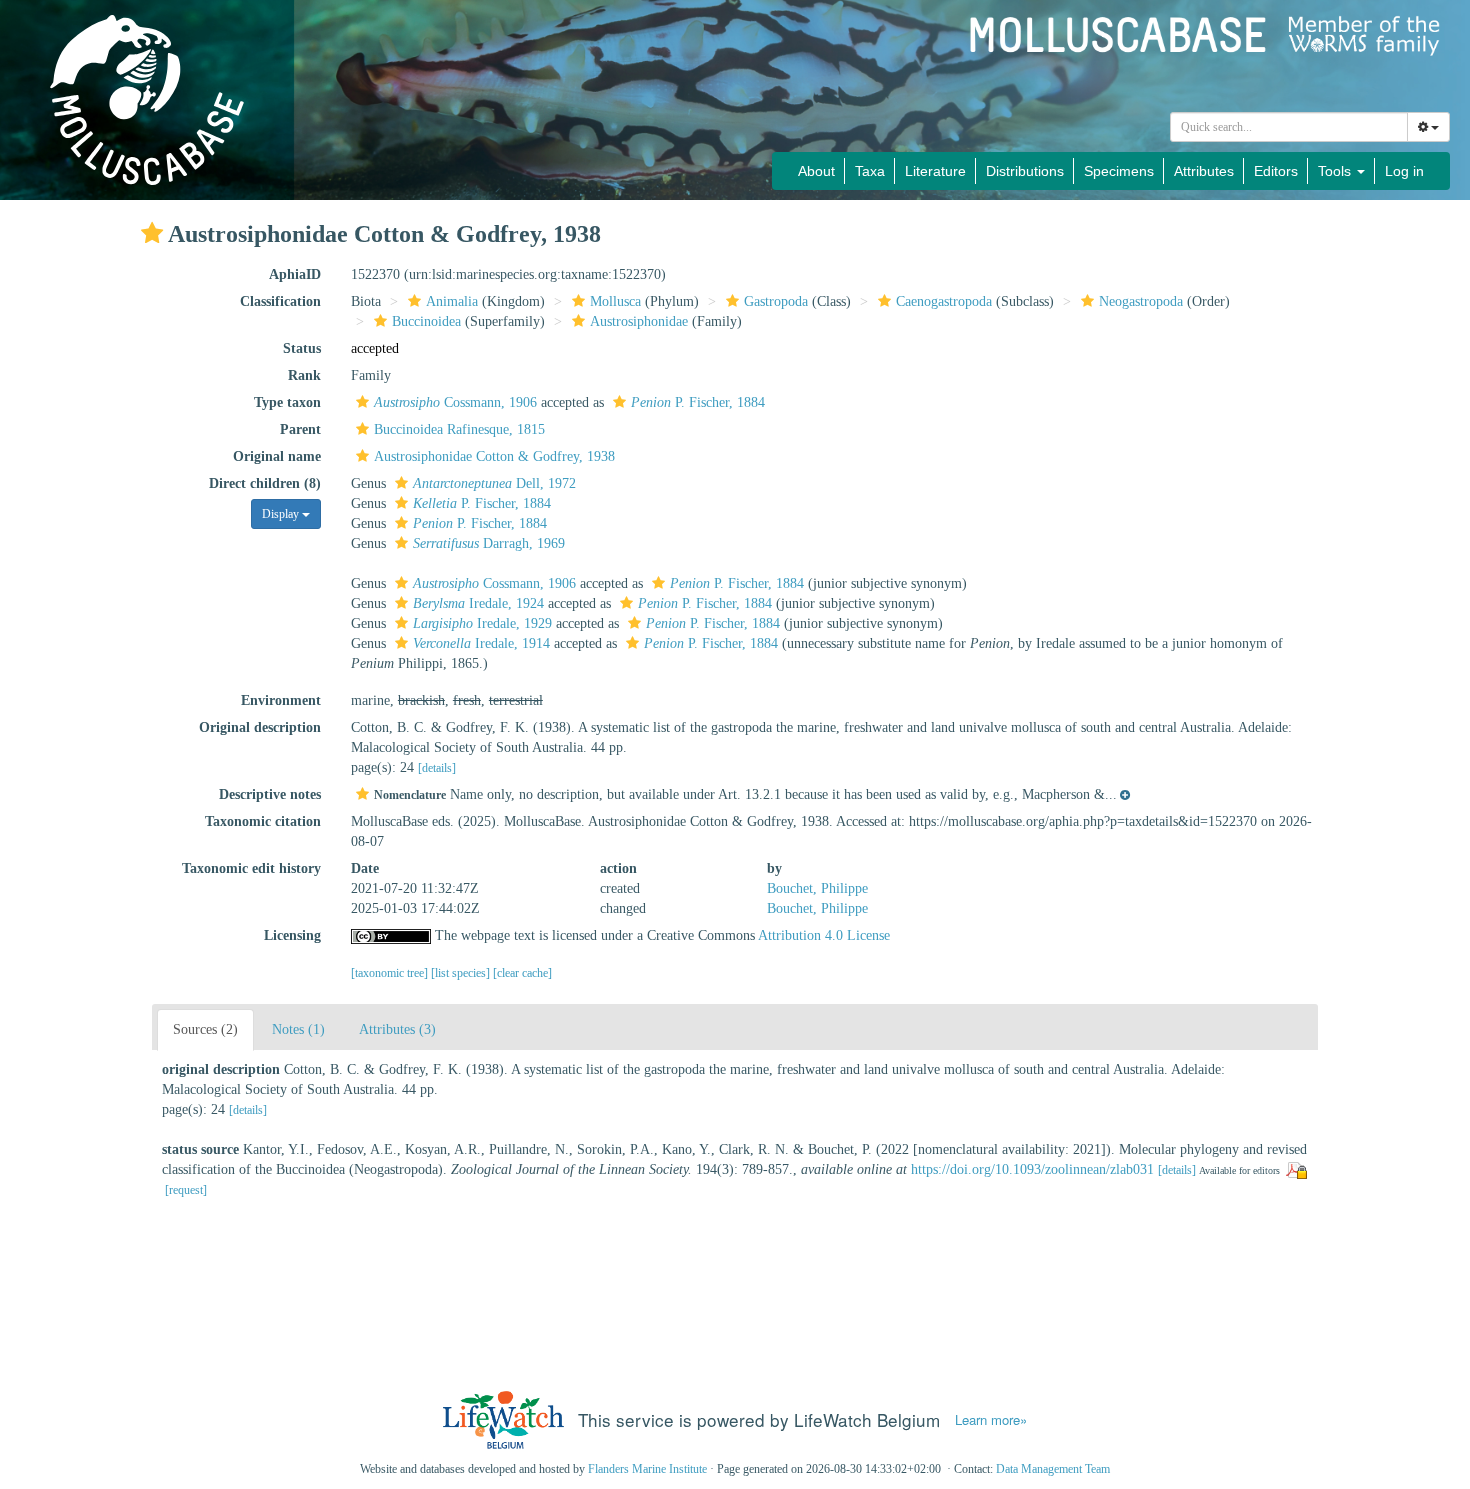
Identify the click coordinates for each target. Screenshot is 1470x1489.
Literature (935, 171)
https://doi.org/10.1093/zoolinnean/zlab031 (1032, 1169)
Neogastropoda (1141, 301)
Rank (304, 375)
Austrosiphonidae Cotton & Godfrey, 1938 (494, 456)
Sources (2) (205, 1029)
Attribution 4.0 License (824, 935)
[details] (437, 768)
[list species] (462, 973)
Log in (1404, 171)
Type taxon (287, 402)
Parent (300, 429)
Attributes (1204, 171)
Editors (1276, 171)
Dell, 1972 (494, 483)
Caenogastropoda (944, 301)
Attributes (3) (397, 1029)
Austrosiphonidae (639, 321)
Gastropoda (776, 301)
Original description (260, 727)
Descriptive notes (270, 794)
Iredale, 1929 (482, 623)
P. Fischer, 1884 (698, 402)
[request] (186, 1190)
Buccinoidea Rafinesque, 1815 (459, 429)
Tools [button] (1336, 171)
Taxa (870, 171)
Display (282, 514)
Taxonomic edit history (251, 868)
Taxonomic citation (263, 821)
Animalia (452, 301)
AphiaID (295, 274)
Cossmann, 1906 (455, 402)
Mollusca (615, 301)
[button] (152, 233)
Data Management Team (1053, 1469)
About (816, 171)
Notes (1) (298, 1029)
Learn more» (991, 1420)
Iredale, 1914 (481, 643)
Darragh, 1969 (489, 543)
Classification (280, 301)
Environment (281, 700)
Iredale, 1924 (478, 603)
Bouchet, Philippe (817, 888)
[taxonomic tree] (391, 973)
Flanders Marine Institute (647, 1469)
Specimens (1119, 171)
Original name (277, 456)
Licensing (292, 935)
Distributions (1025, 171)
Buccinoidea (426, 321)
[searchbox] (1289, 127)
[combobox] (1289, 127)
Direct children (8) (265, 483)
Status (302, 348)
